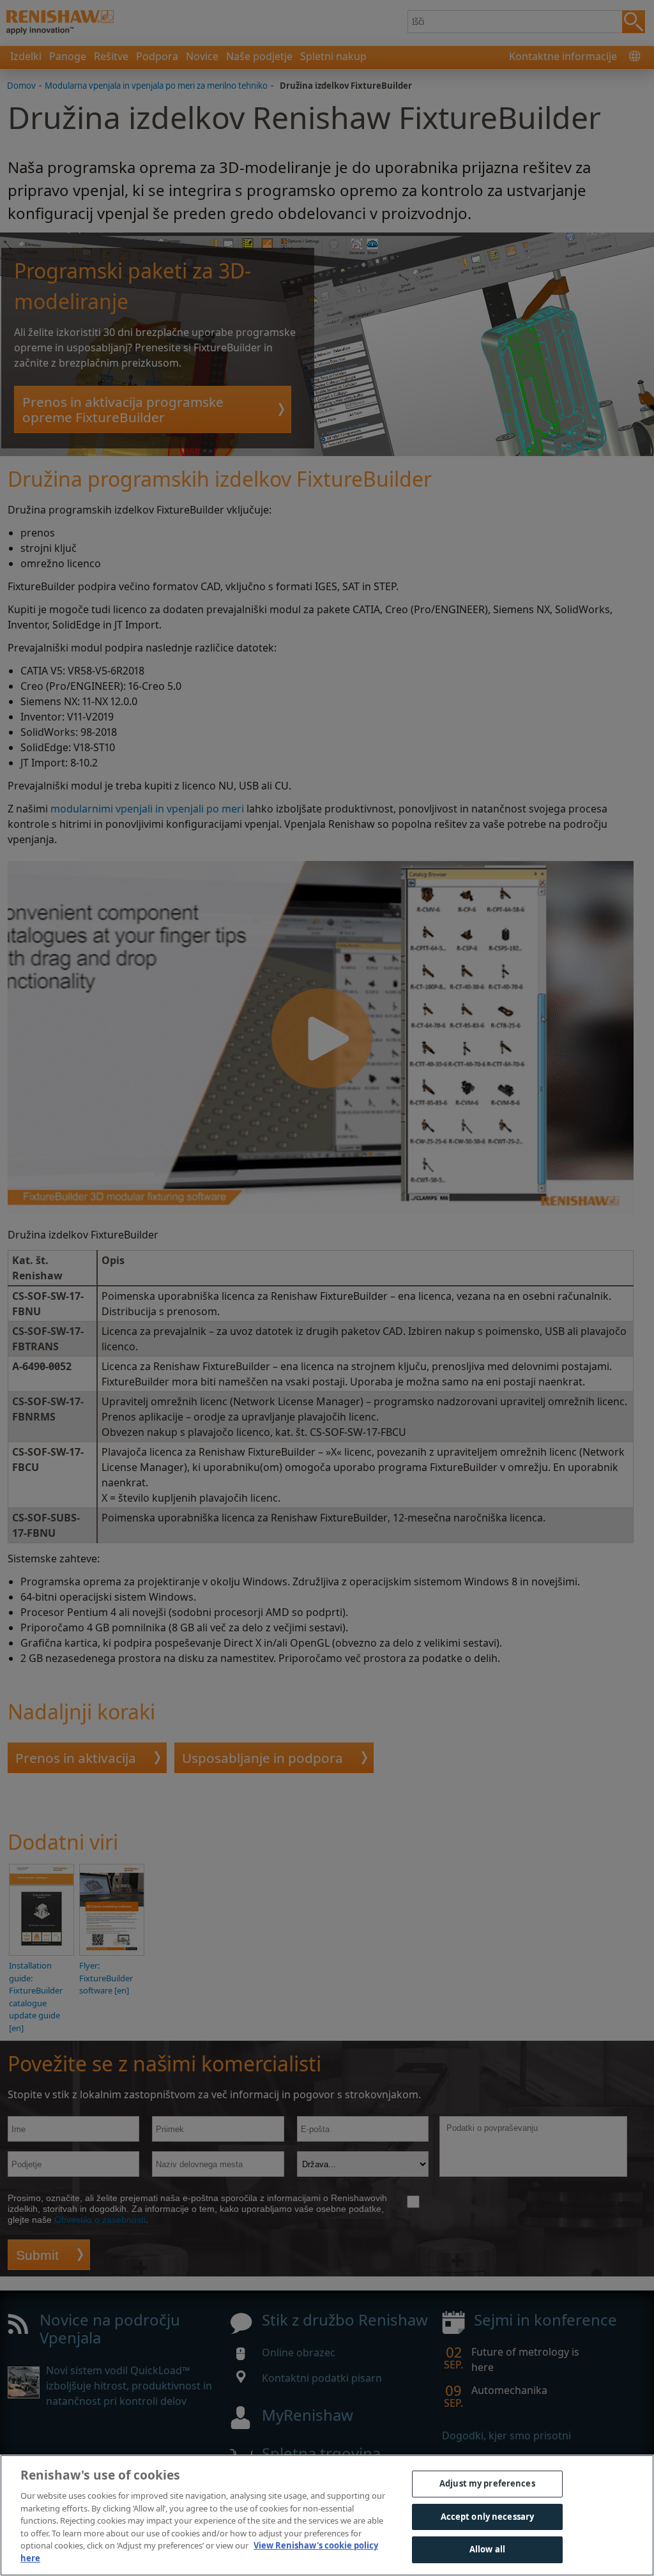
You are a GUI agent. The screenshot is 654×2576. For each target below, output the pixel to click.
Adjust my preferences (487, 2483)
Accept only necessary (488, 2517)
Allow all (487, 2549)
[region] (327, 2515)
